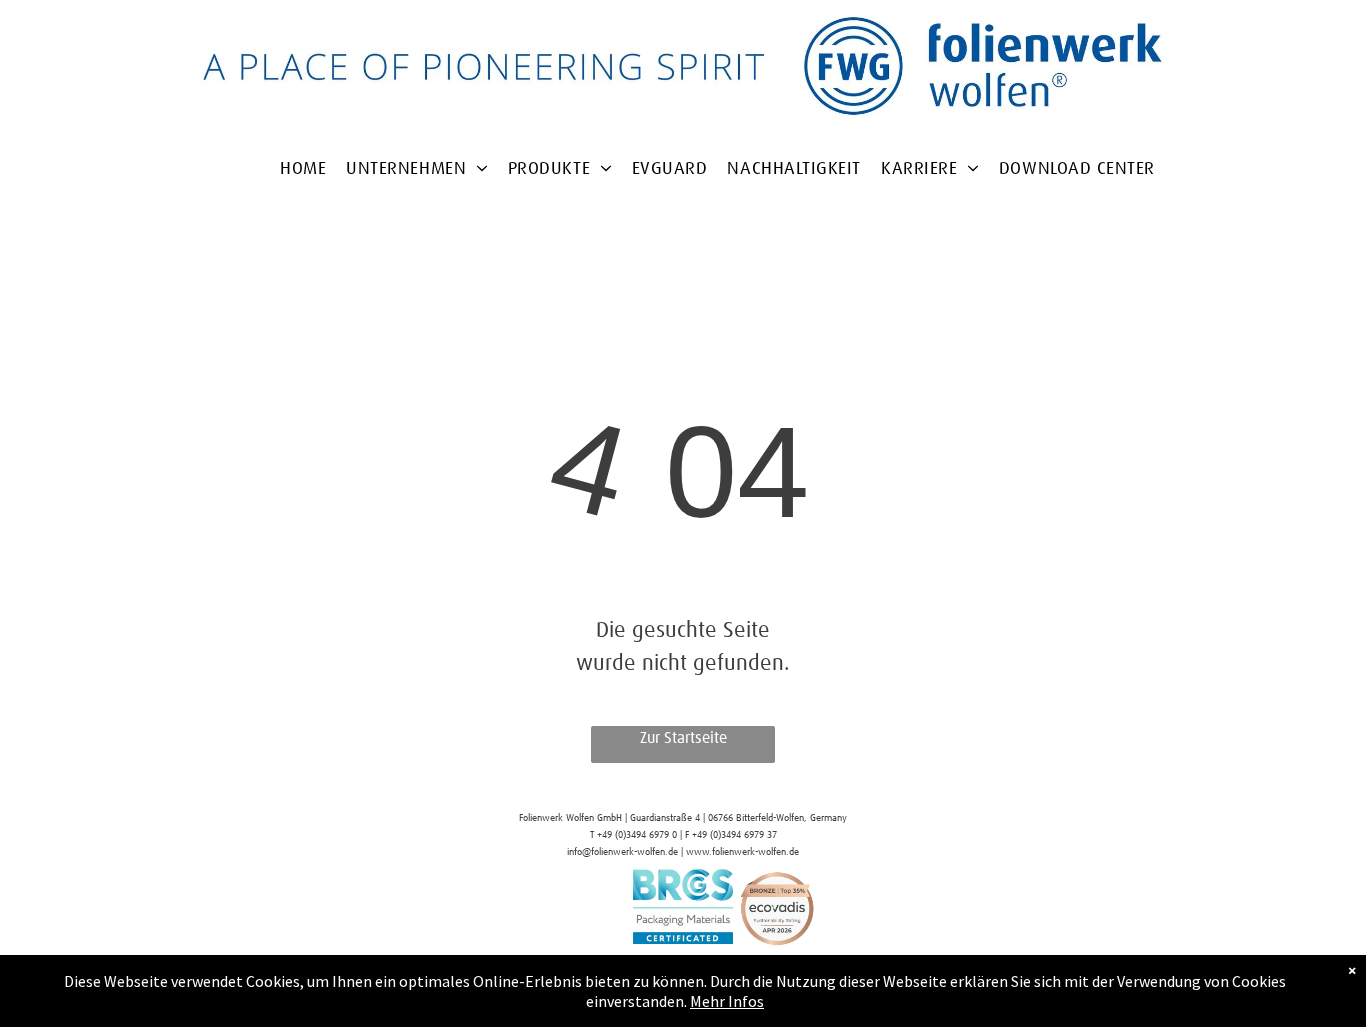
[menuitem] (303, 195)
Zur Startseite (683, 738)
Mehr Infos (727, 1001)
